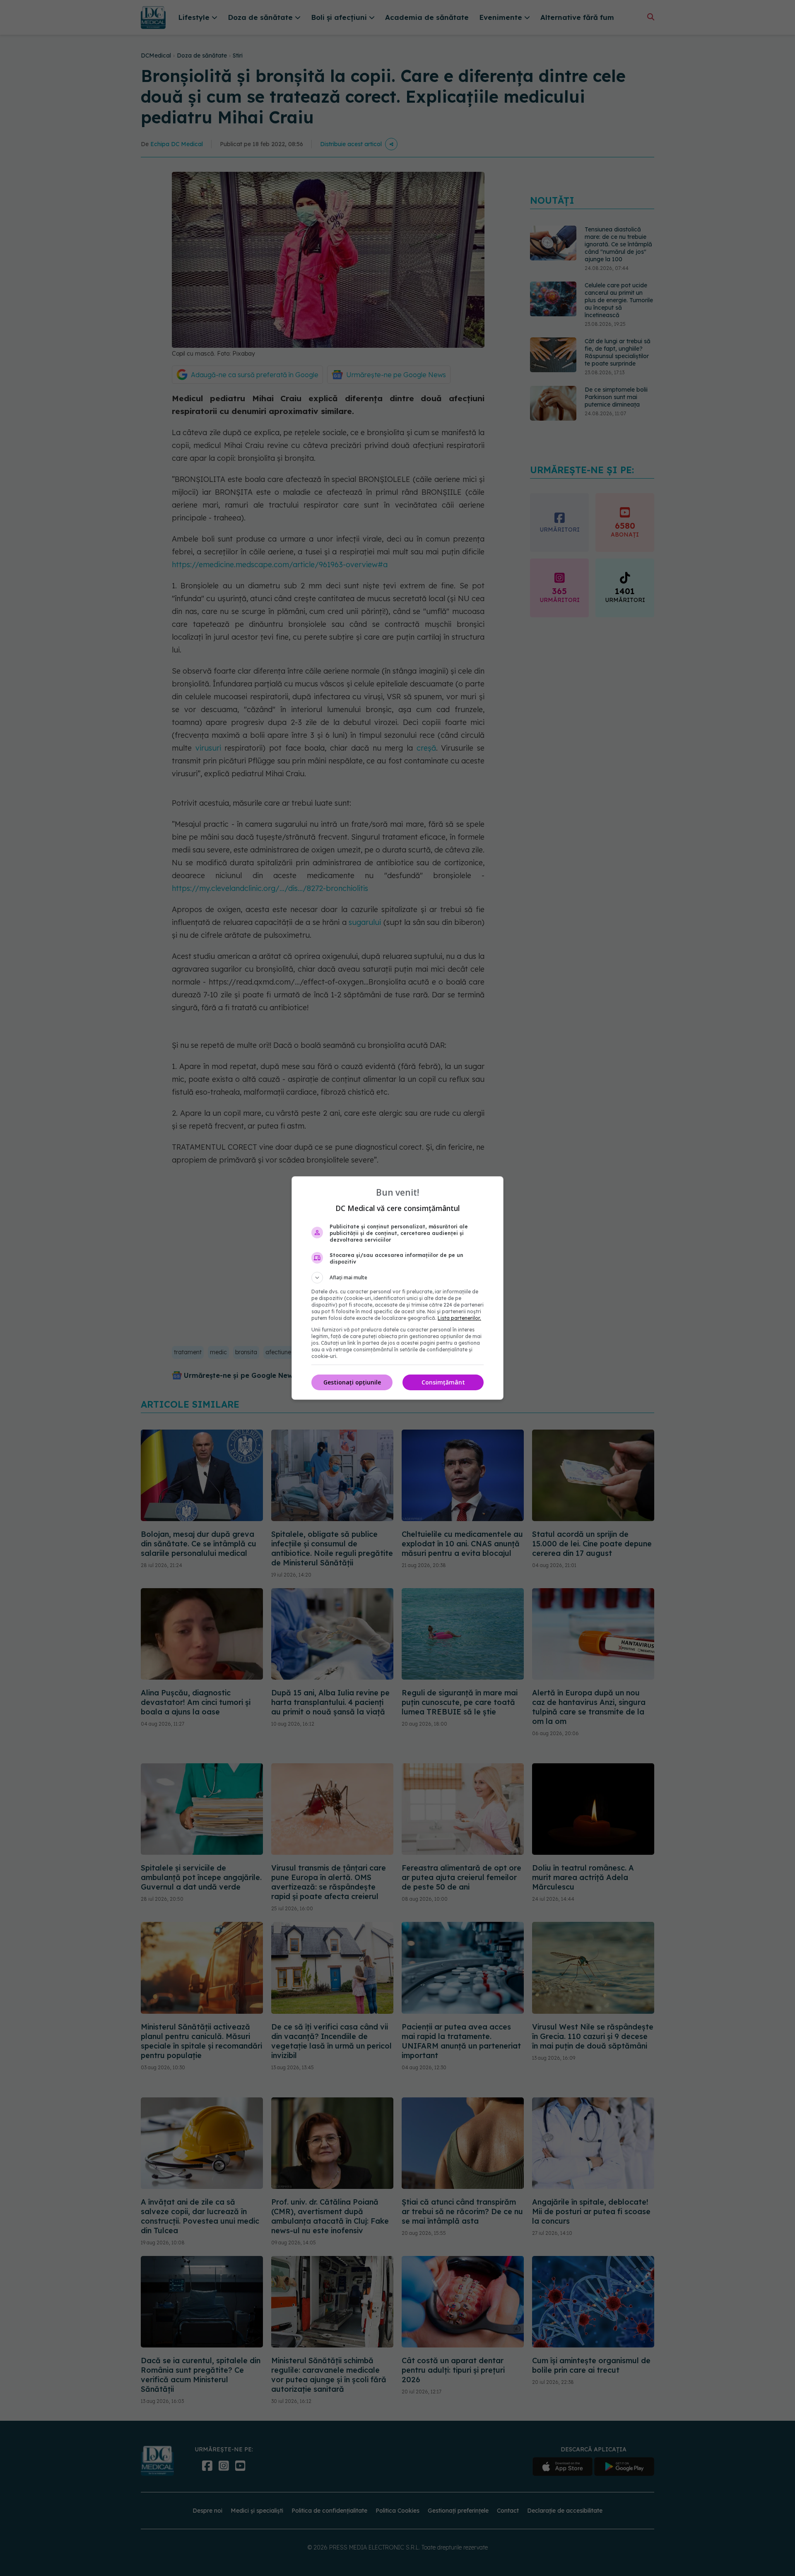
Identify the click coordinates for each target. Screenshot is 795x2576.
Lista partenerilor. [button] (459, 1318)
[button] (397, 1278)
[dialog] (397, 1288)
